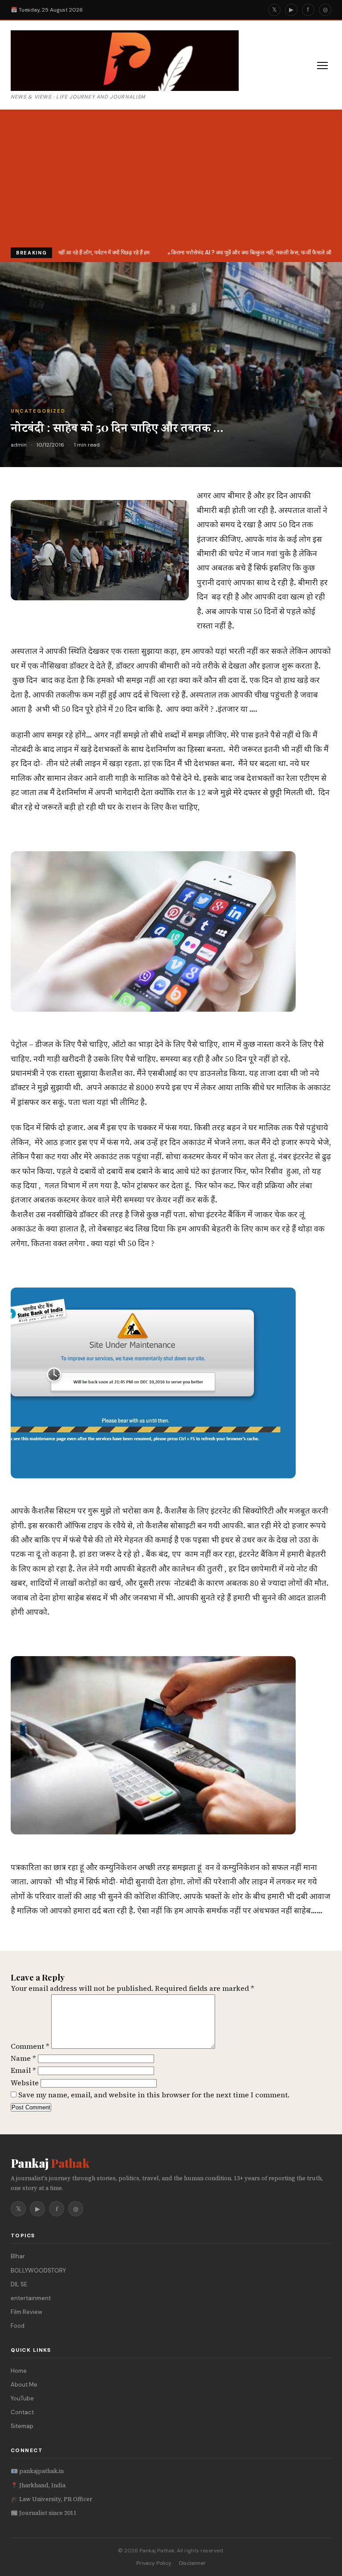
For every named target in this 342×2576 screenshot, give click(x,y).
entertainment (31, 2298)
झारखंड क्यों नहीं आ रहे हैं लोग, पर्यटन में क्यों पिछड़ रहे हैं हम (86, 252)
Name (23, 2058)
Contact (22, 2412)
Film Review (26, 2312)
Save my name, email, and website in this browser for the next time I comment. (154, 2095)
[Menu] (322, 66)
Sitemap (22, 2426)
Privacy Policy (154, 2563)
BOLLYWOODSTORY (38, 2270)
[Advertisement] (171, 180)
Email (23, 2070)
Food (18, 2326)
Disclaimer (192, 2563)
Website (25, 2083)
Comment (30, 2046)
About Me (24, 2385)
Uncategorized (38, 411)
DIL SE (19, 2284)
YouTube (22, 2398)
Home (19, 2371)
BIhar (18, 2256)
